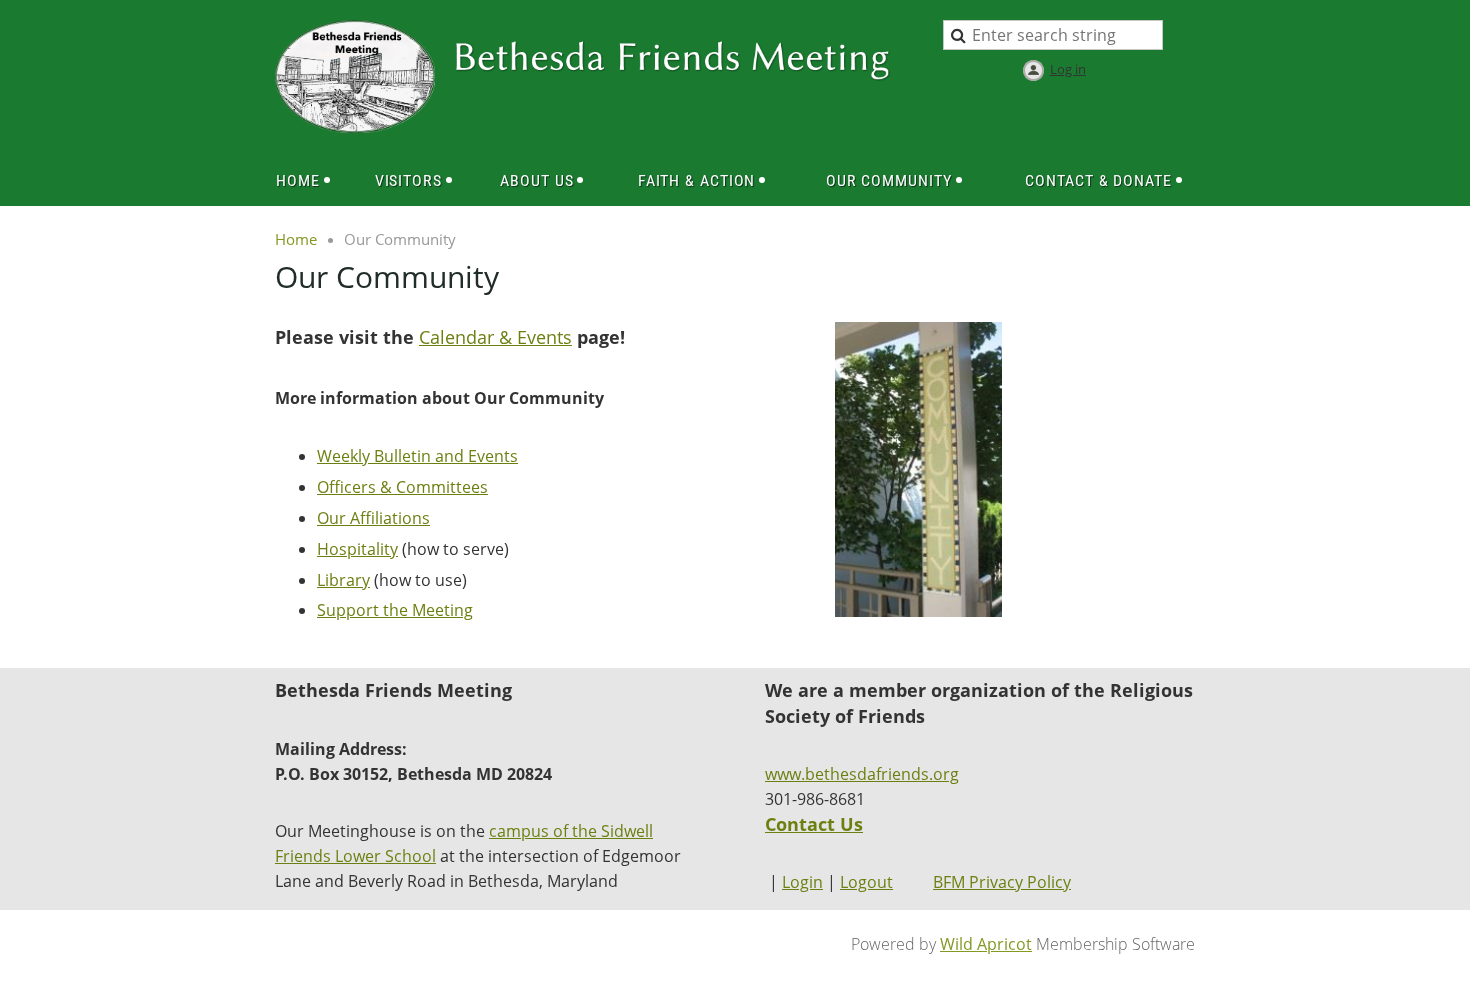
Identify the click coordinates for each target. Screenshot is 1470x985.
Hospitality (357, 549)
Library (343, 580)
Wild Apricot (986, 944)
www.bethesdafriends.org (862, 774)
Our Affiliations (373, 518)
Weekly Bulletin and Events (417, 456)
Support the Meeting (395, 610)
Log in (1068, 69)
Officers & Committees (402, 487)
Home (296, 239)
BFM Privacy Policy (1002, 882)
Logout (866, 882)
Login (802, 882)
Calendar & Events (495, 337)
